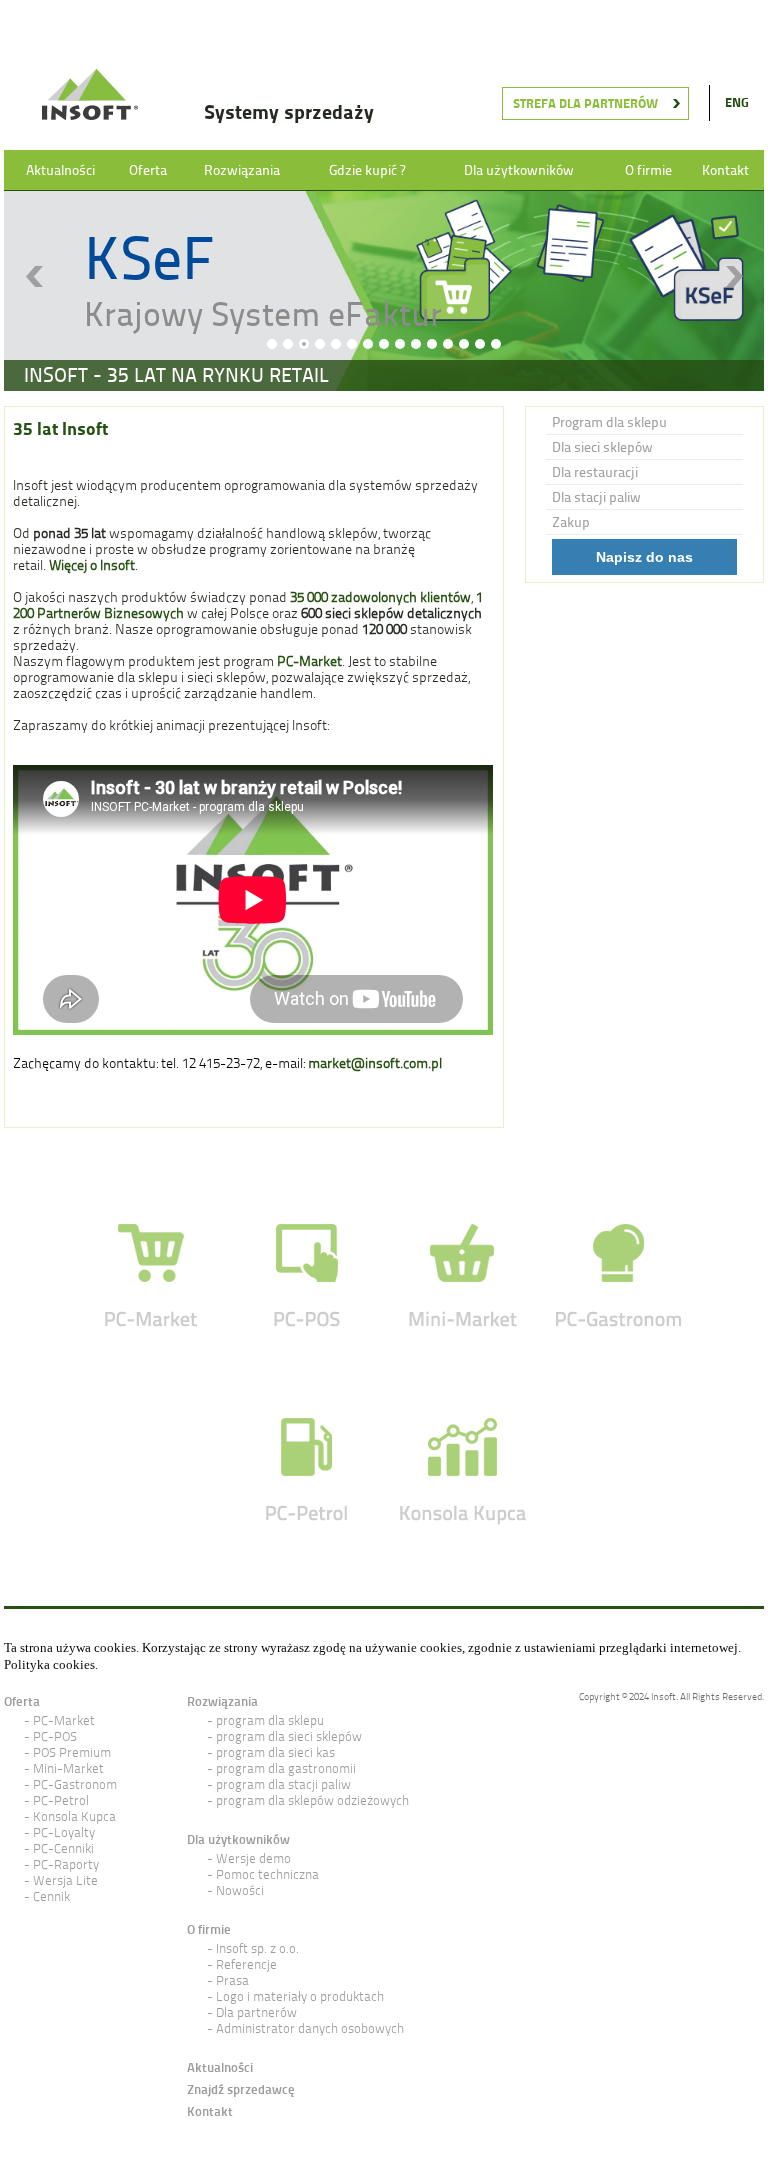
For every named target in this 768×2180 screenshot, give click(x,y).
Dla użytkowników (519, 170)
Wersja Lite (65, 1880)
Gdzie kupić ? (367, 170)
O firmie (648, 170)
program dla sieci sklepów (289, 1736)
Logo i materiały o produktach (300, 1996)
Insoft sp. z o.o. (257, 1948)
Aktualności (60, 170)
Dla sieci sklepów (602, 447)
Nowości (240, 1890)
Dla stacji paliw (596, 497)
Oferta (148, 170)
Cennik (51, 1896)
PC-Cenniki (63, 1848)
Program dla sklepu (609, 422)
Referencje (246, 1964)
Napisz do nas (644, 557)
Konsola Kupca (74, 1816)
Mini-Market (68, 1768)
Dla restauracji (595, 472)
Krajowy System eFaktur (263, 314)
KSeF (149, 257)
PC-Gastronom (75, 1784)
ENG (737, 102)
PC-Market (64, 1720)
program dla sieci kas (275, 1752)
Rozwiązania (242, 170)
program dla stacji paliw (283, 1784)
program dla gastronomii (286, 1768)
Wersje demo (253, 1858)
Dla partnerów (256, 2012)
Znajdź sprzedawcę (241, 2089)
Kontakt (725, 170)
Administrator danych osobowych (310, 2028)
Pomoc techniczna (267, 1874)
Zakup (571, 522)
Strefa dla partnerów (585, 103)
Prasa (232, 1980)
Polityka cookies (49, 1664)
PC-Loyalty (64, 1832)
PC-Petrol (61, 1800)
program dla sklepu (270, 1720)
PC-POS (55, 1736)
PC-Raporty (66, 1864)
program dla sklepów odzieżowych (312, 1800)
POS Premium (72, 1752)
